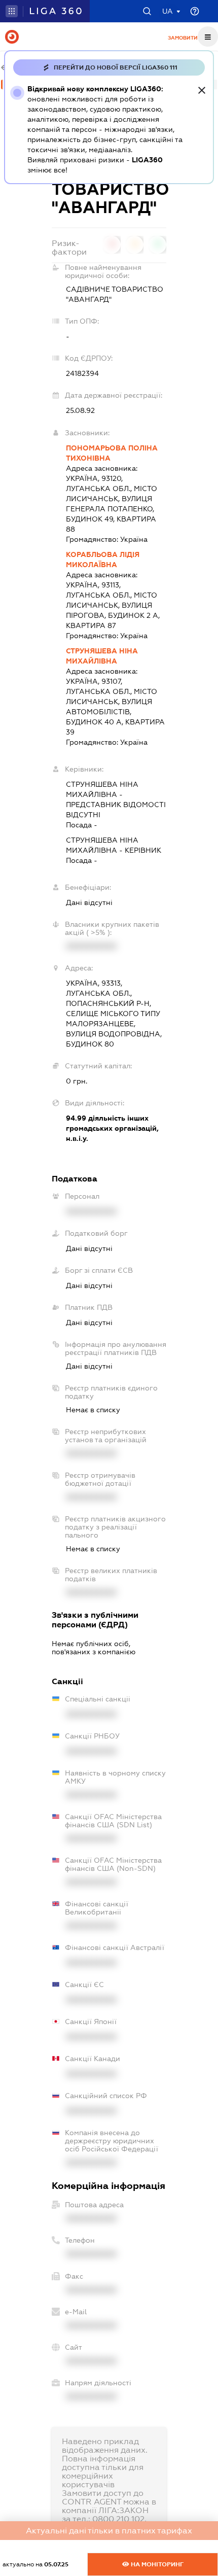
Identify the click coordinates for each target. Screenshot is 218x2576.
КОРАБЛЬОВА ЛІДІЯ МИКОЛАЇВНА (103, 560)
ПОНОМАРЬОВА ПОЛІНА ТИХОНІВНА (112, 453)
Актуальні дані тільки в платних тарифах (109, 2531)
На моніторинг (156, 2564)
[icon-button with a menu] (208, 37)
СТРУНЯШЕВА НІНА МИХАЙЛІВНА (102, 656)
